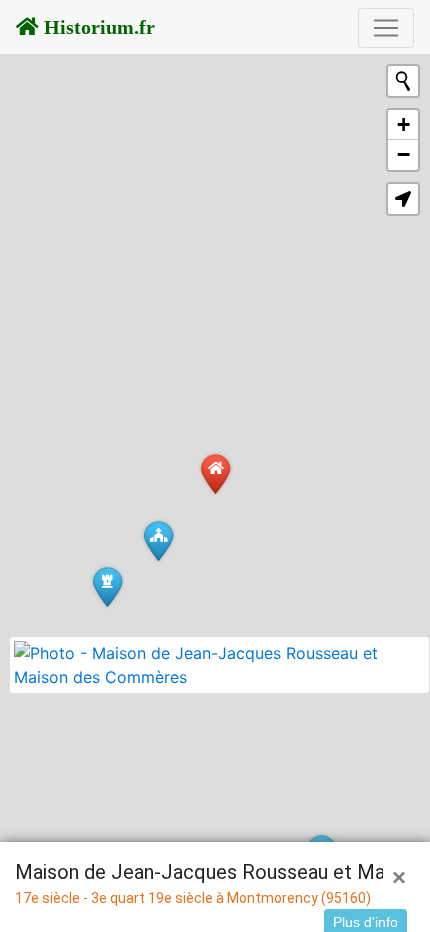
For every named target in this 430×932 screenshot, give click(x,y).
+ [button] (403, 124)
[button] (403, 199)
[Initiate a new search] (403, 81)
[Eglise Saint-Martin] (158, 540)
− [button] (403, 154)
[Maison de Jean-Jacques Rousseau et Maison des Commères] (215, 473)
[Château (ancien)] (107, 586)
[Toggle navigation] (386, 28)
